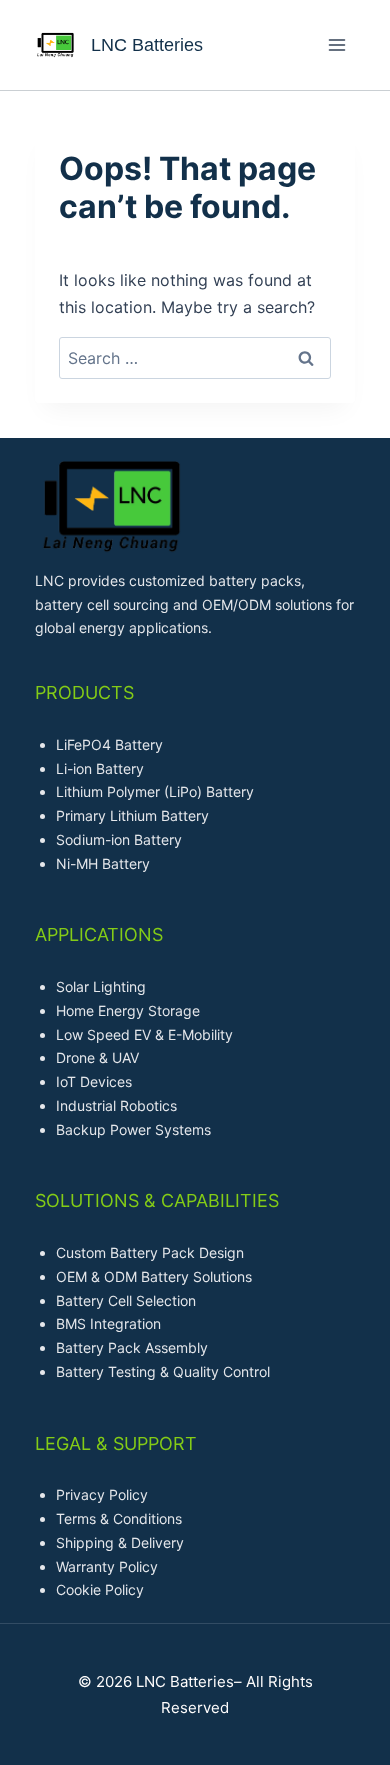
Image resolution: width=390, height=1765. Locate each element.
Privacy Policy (102, 1494)
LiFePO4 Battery (109, 744)
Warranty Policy (107, 1566)
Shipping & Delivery (120, 1542)
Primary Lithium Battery (132, 815)
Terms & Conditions (119, 1518)
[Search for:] (195, 358)
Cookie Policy (100, 1589)
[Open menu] (336, 44)
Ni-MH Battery (103, 863)
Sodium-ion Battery (119, 839)
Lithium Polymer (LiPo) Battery (155, 791)
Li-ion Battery (100, 768)
